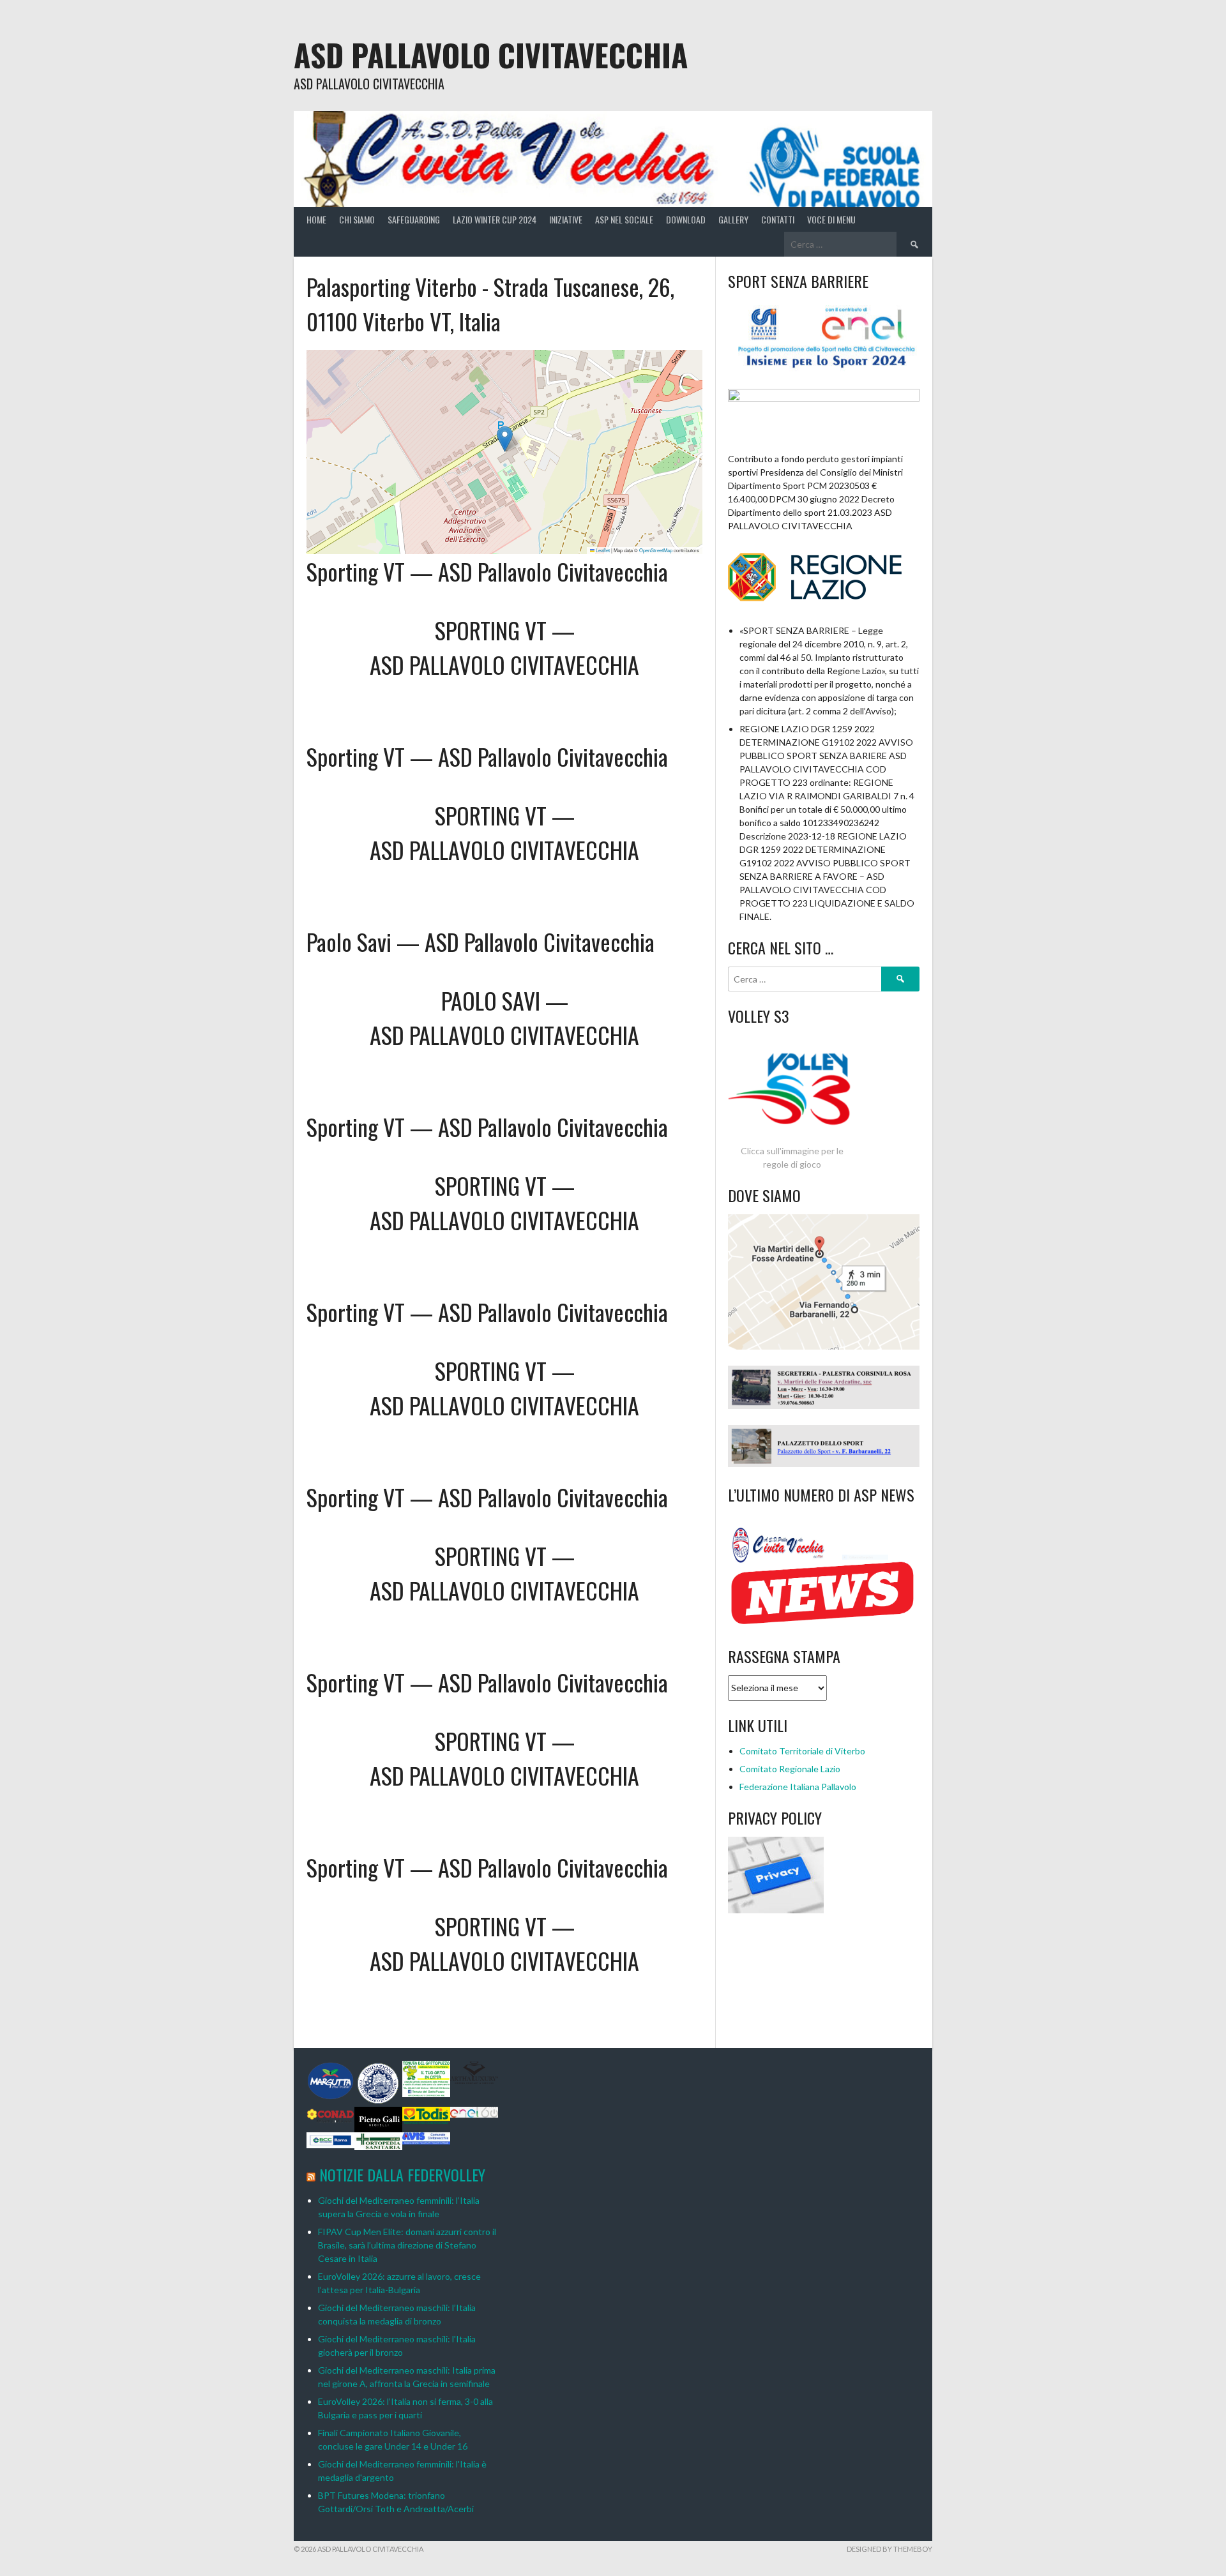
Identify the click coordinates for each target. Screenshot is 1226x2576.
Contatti (778, 219)
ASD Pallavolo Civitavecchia (491, 55)
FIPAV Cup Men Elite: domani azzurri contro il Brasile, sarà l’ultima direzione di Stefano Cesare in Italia (407, 2245)
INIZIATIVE (566, 219)
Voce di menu (831, 219)
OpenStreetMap (656, 550)
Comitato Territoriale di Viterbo (802, 1751)
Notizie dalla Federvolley (402, 2174)
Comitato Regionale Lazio (790, 1769)
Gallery (733, 219)
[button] (505, 439)
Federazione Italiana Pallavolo (798, 1787)
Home (316, 219)
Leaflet (602, 550)
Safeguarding (414, 219)
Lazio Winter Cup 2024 (495, 219)
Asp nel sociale (624, 219)
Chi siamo (357, 219)
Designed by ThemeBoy (889, 2549)
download (686, 219)
